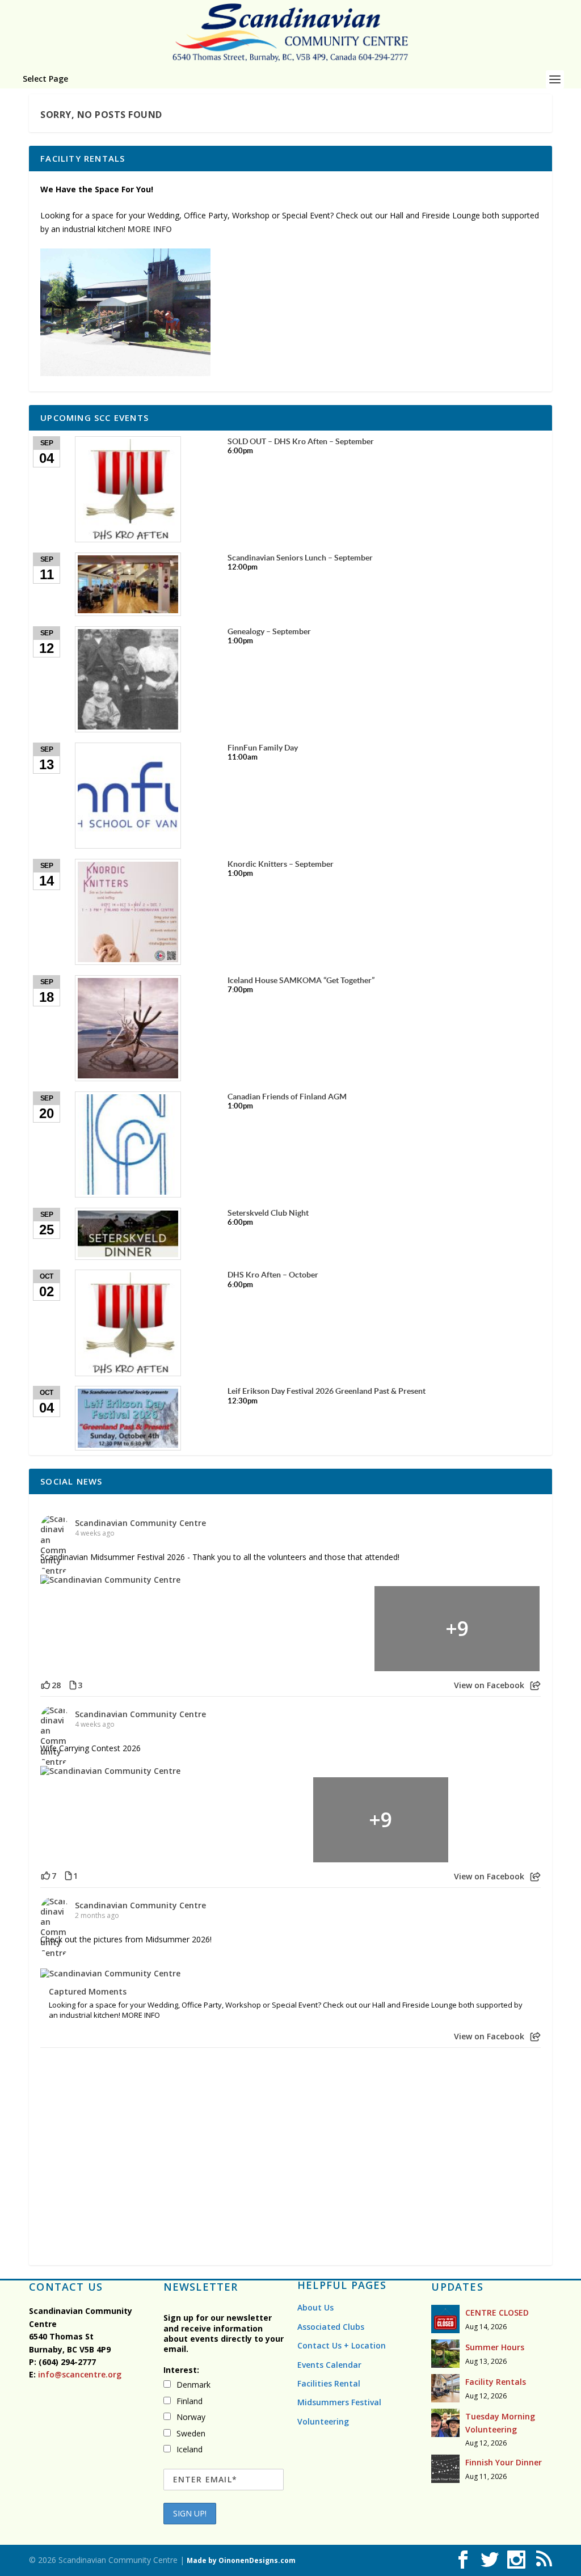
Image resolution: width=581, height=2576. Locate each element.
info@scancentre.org (79, 2374)
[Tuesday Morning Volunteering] (445, 2423)
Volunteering (323, 2421)
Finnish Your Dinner (504, 2462)
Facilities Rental (329, 2383)
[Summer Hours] (445, 2354)
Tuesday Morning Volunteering (500, 2423)
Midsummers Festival (339, 2402)
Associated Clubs (331, 2327)
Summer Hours (495, 2347)
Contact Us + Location (342, 2345)
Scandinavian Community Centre (140, 1523)
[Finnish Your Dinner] (445, 2469)
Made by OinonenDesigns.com (241, 2560)
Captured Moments (88, 1992)
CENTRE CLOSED (497, 2313)
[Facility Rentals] (445, 2388)
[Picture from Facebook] (124, 1629)
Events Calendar (329, 2365)
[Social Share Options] (535, 1686)
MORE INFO (150, 229)
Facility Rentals (496, 2382)
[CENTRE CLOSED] (445, 2319)
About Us (315, 2307)
